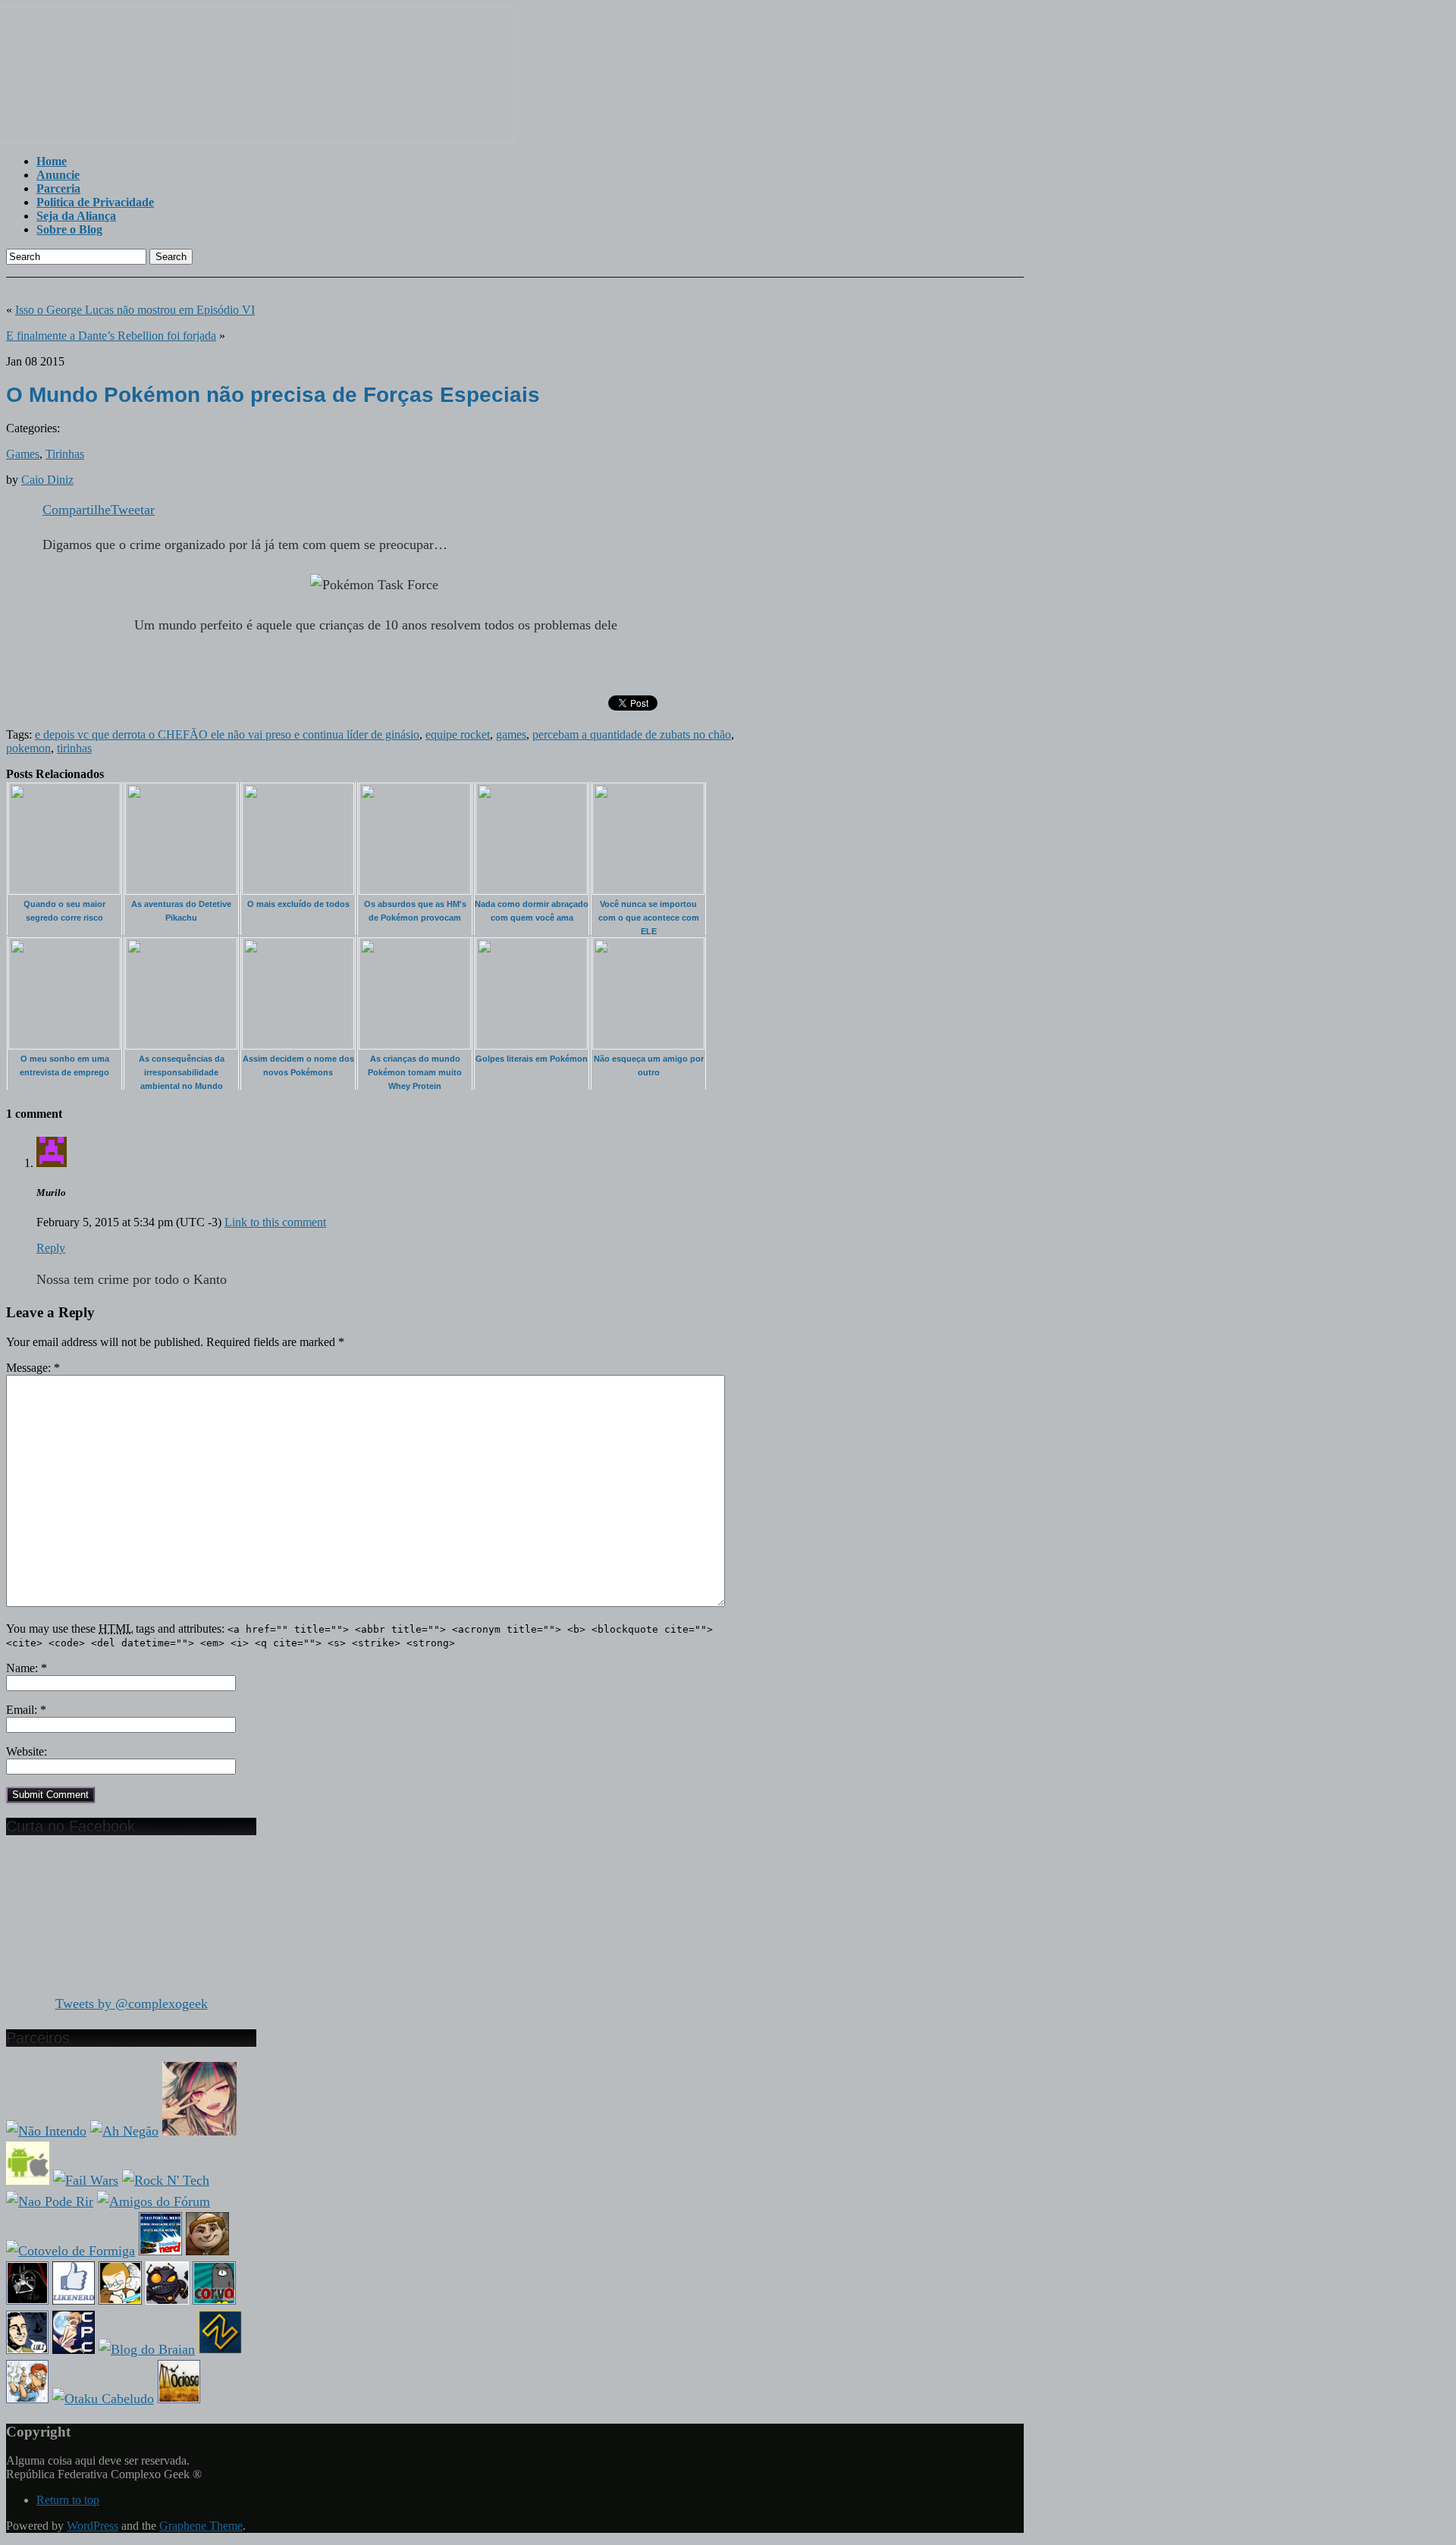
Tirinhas (65, 454)
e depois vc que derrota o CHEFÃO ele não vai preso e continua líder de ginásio (227, 734)
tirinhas (74, 748)
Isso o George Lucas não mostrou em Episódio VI (135, 310)
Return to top (68, 2500)
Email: (26, 1710)
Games (23, 454)
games (511, 734)
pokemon (28, 748)
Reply (51, 1248)
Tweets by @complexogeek (132, 2004)
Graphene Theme (201, 2526)
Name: (27, 1668)
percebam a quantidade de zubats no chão (632, 734)
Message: (33, 1368)
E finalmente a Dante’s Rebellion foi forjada (111, 336)
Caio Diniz (47, 480)
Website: (27, 1751)
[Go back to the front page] (260, 138)
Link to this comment (275, 1222)
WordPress (93, 2526)
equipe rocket (458, 734)
